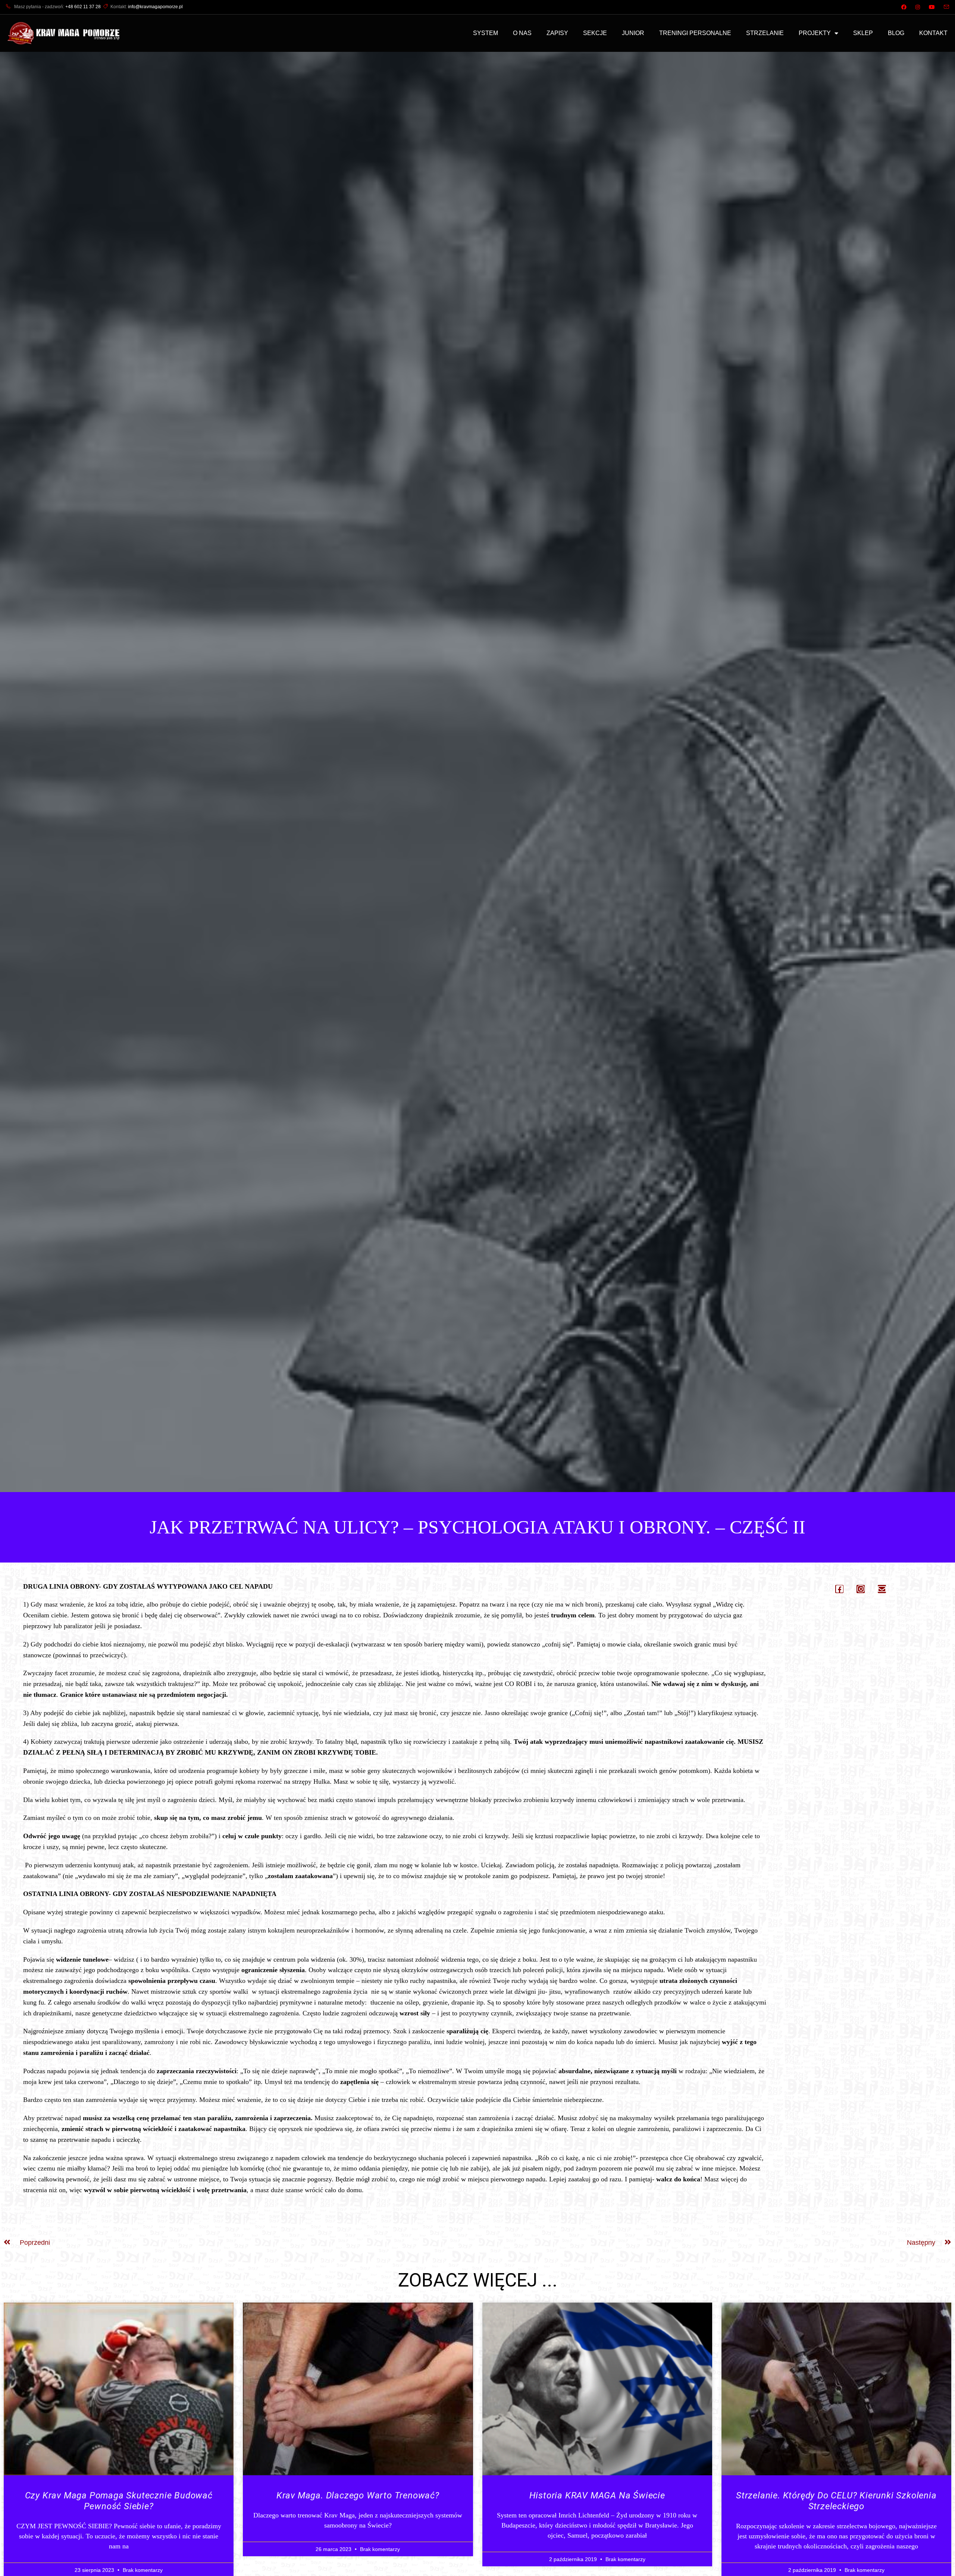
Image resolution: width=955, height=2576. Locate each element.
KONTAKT (933, 33)
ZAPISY (557, 33)
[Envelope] (882, 1589)
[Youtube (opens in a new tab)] (932, 7)
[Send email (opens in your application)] (944, 7)
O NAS (522, 33)
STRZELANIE (765, 33)
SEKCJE (595, 33)
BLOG (896, 33)
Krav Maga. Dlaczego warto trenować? (358, 2495)
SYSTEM (486, 33)
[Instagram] (861, 1589)
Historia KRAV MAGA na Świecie (597, 2495)
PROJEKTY (815, 33)
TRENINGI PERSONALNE (695, 33)
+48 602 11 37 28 (83, 7)
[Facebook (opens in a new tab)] (904, 7)
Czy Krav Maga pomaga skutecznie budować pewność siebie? (119, 2501)
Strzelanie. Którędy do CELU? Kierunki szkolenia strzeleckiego (836, 2501)
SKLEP (863, 33)
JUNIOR (633, 33)
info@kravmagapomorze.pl (155, 7)
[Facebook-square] (839, 1589)
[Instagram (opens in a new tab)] (918, 7)
